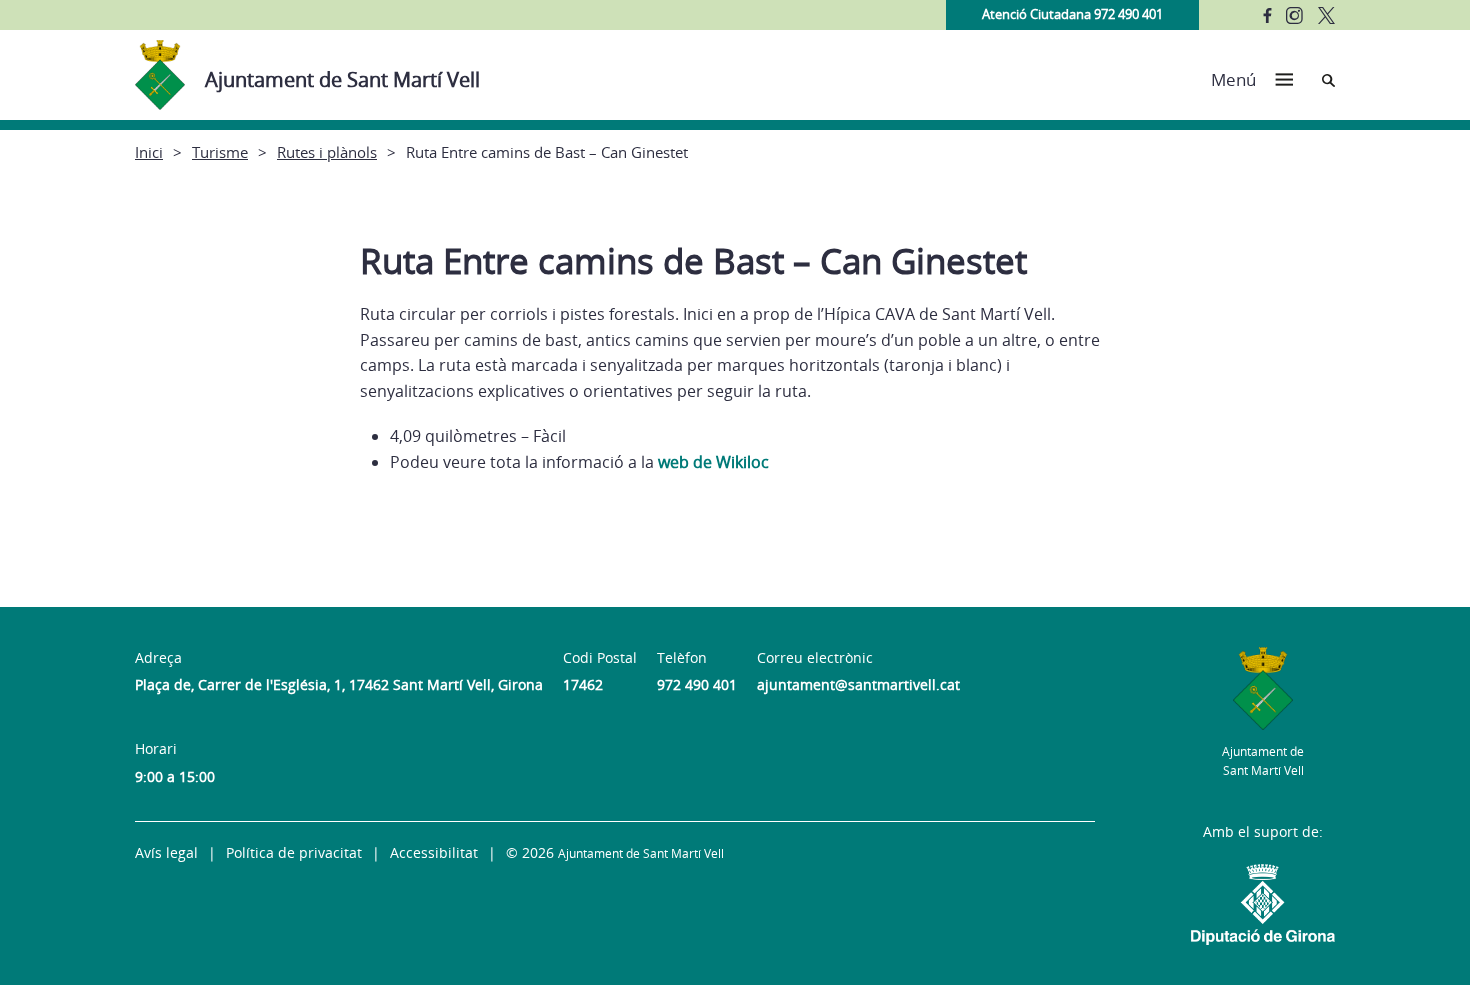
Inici (149, 152)
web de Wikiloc (713, 462)
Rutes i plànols (327, 152)
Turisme (220, 152)
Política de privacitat (294, 852)
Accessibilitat (434, 852)
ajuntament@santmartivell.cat (858, 684)
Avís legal (166, 852)
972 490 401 (697, 684)
